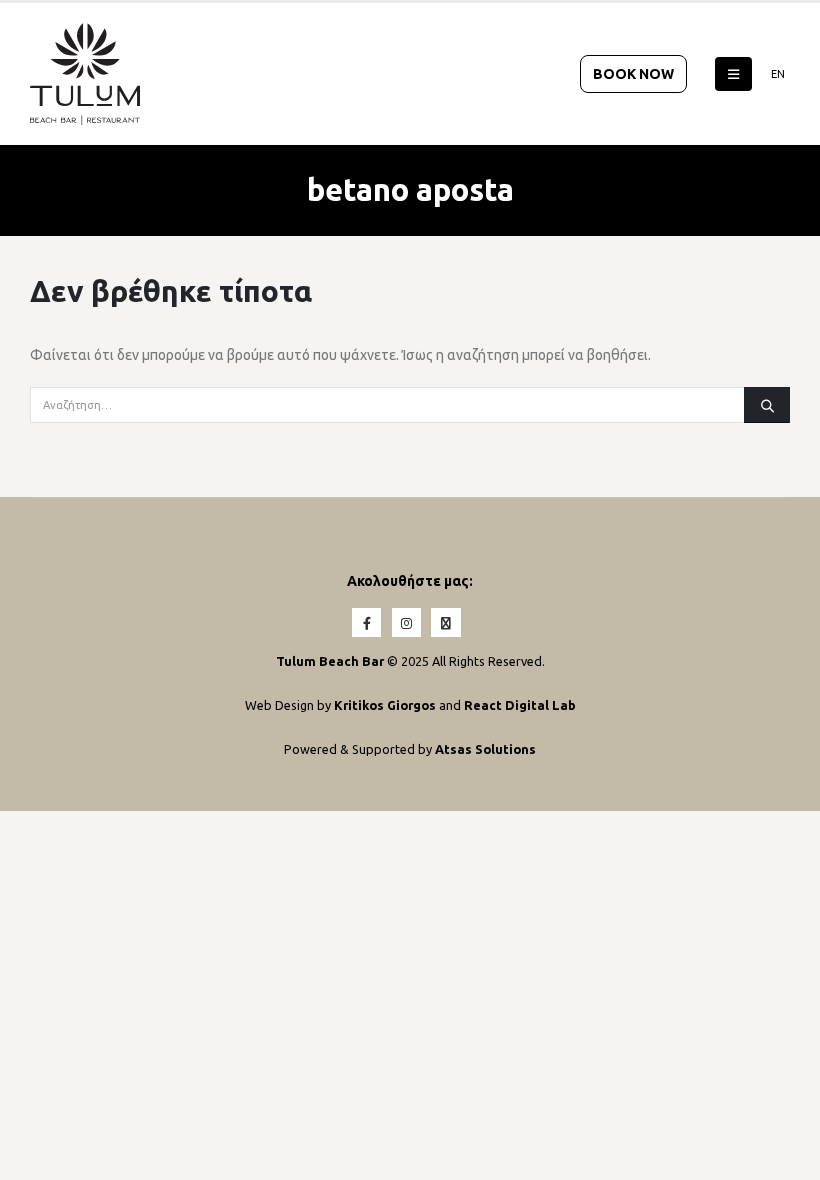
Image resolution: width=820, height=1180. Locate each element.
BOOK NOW (633, 74)
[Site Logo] (85, 74)
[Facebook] (366, 622)
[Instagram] (406, 622)
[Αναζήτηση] (767, 405)
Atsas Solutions (485, 749)
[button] (733, 74)
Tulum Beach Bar (330, 661)
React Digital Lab (520, 705)
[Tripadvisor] (445, 622)
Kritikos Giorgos (386, 705)
